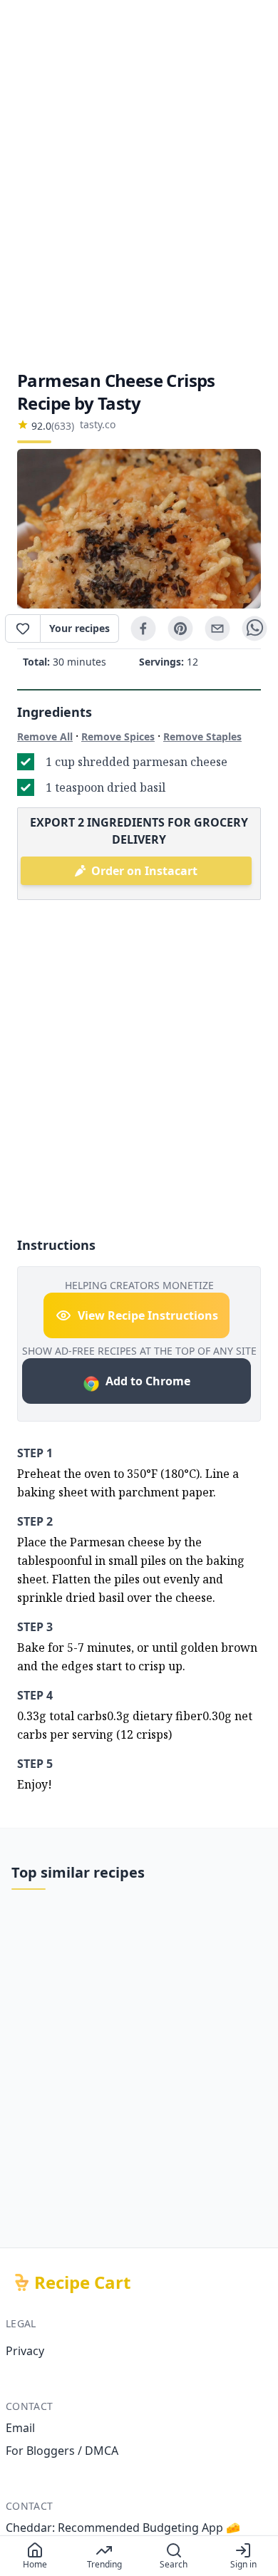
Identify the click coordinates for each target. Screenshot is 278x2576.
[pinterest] (180, 629)
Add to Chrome (148, 1381)
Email (20, 2428)
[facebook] (143, 629)
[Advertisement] (139, 185)
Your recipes (79, 628)
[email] (217, 629)
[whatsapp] (254, 629)
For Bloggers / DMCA (62, 2451)
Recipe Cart (82, 2282)
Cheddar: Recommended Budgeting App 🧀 (123, 2528)
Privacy (25, 2351)
